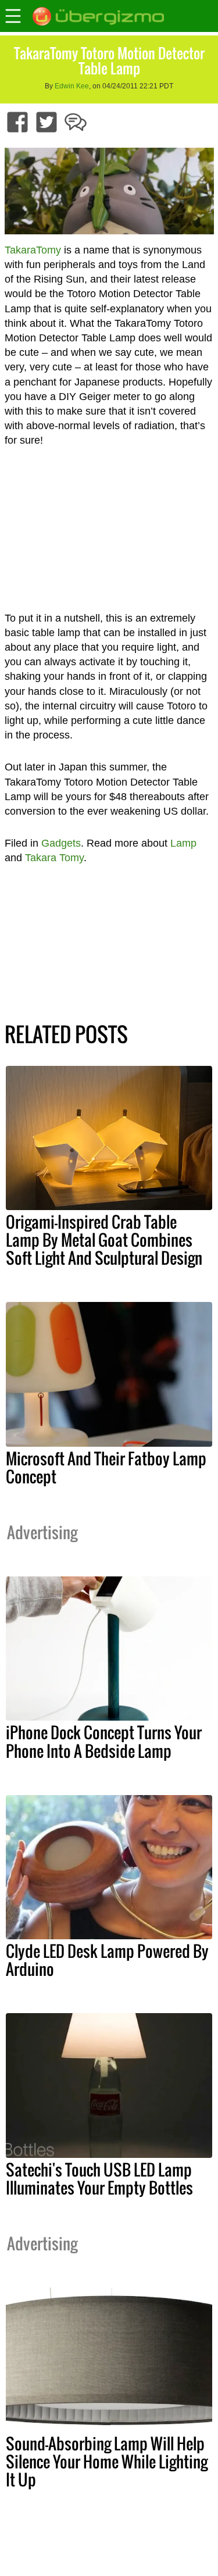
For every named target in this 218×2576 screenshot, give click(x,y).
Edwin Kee (72, 86)
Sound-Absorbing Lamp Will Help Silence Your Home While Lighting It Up (107, 2461)
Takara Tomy (54, 858)
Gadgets (61, 843)
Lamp (183, 843)
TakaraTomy (33, 250)
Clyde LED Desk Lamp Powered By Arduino (107, 1960)
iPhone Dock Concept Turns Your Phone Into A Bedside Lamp (104, 1741)
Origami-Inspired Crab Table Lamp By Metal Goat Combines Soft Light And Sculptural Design (104, 1240)
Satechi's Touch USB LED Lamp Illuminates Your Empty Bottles (99, 2179)
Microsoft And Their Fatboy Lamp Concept (106, 1467)
